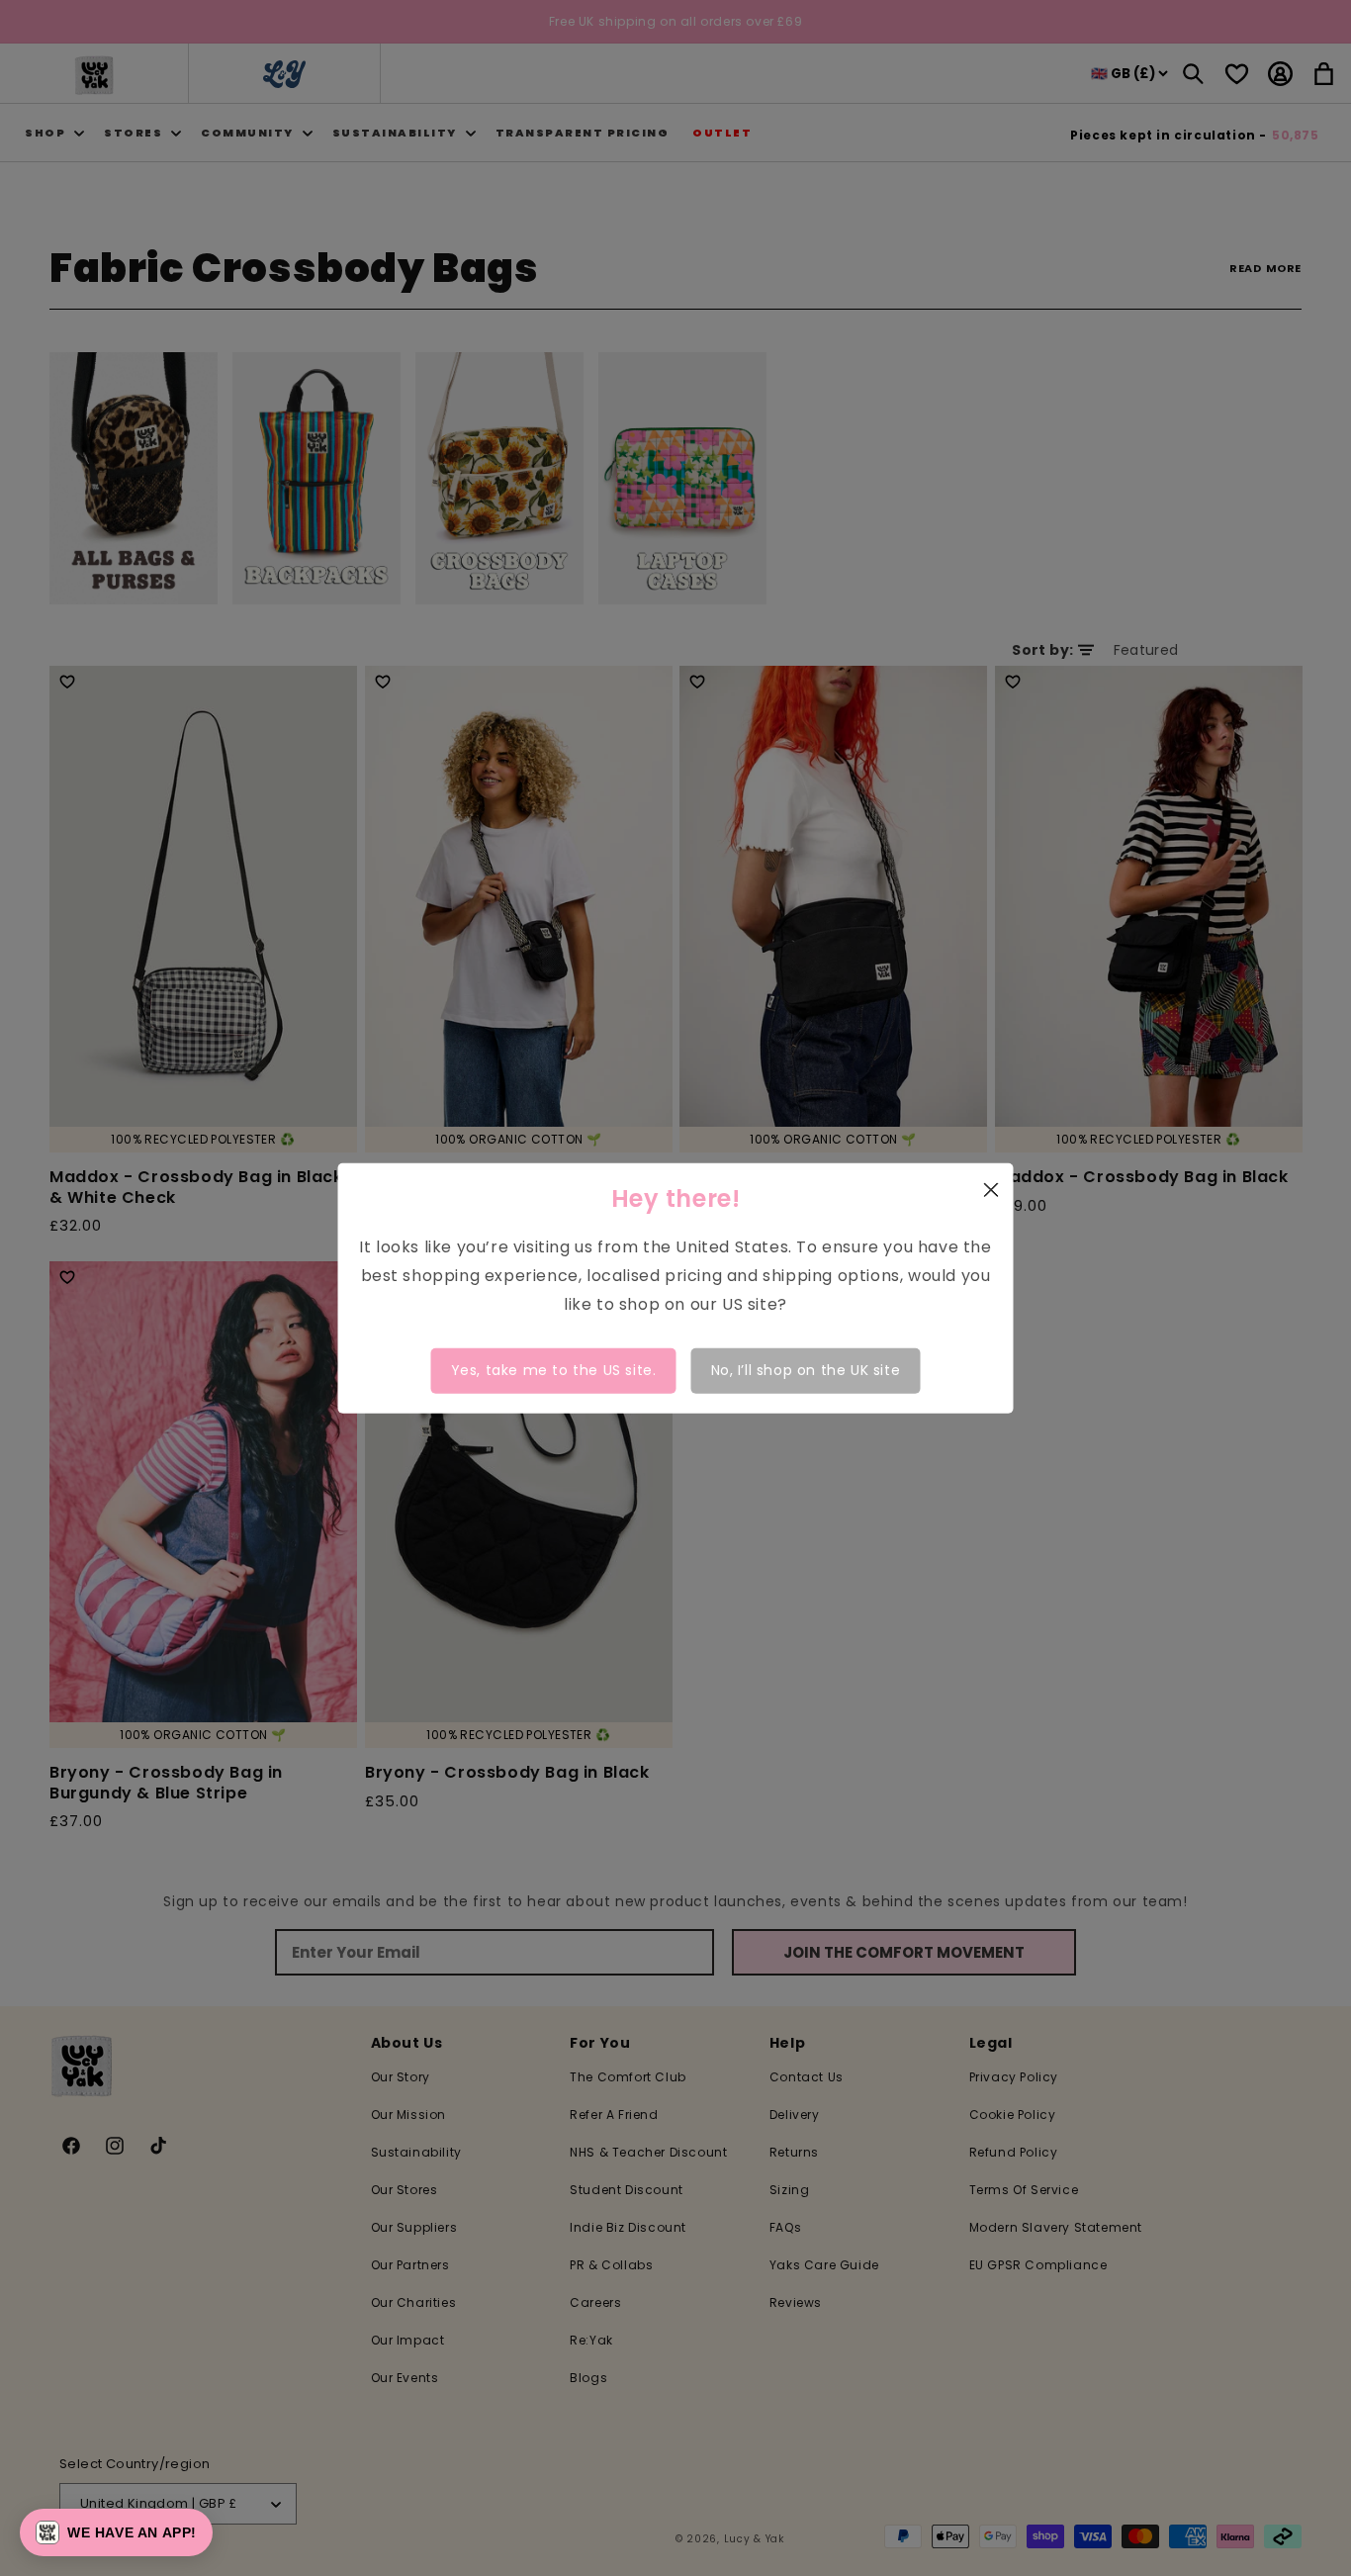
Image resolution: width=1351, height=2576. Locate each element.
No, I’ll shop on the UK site (806, 1370)
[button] (116, 2532)
